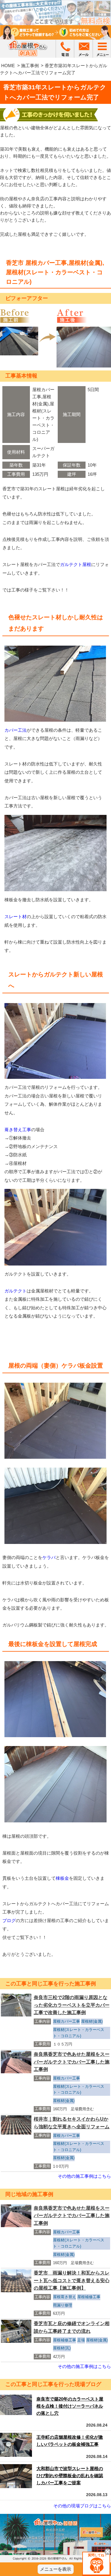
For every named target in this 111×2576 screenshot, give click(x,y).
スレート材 (16, 917)
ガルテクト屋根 (76, 564)
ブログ (9, 1920)
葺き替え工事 (18, 1130)
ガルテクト (16, 1291)
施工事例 (30, 66)
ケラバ (49, 1557)
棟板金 (62, 1878)
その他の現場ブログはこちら (82, 2506)
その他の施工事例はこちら (84, 2176)
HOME (8, 66)
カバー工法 (16, 730)
